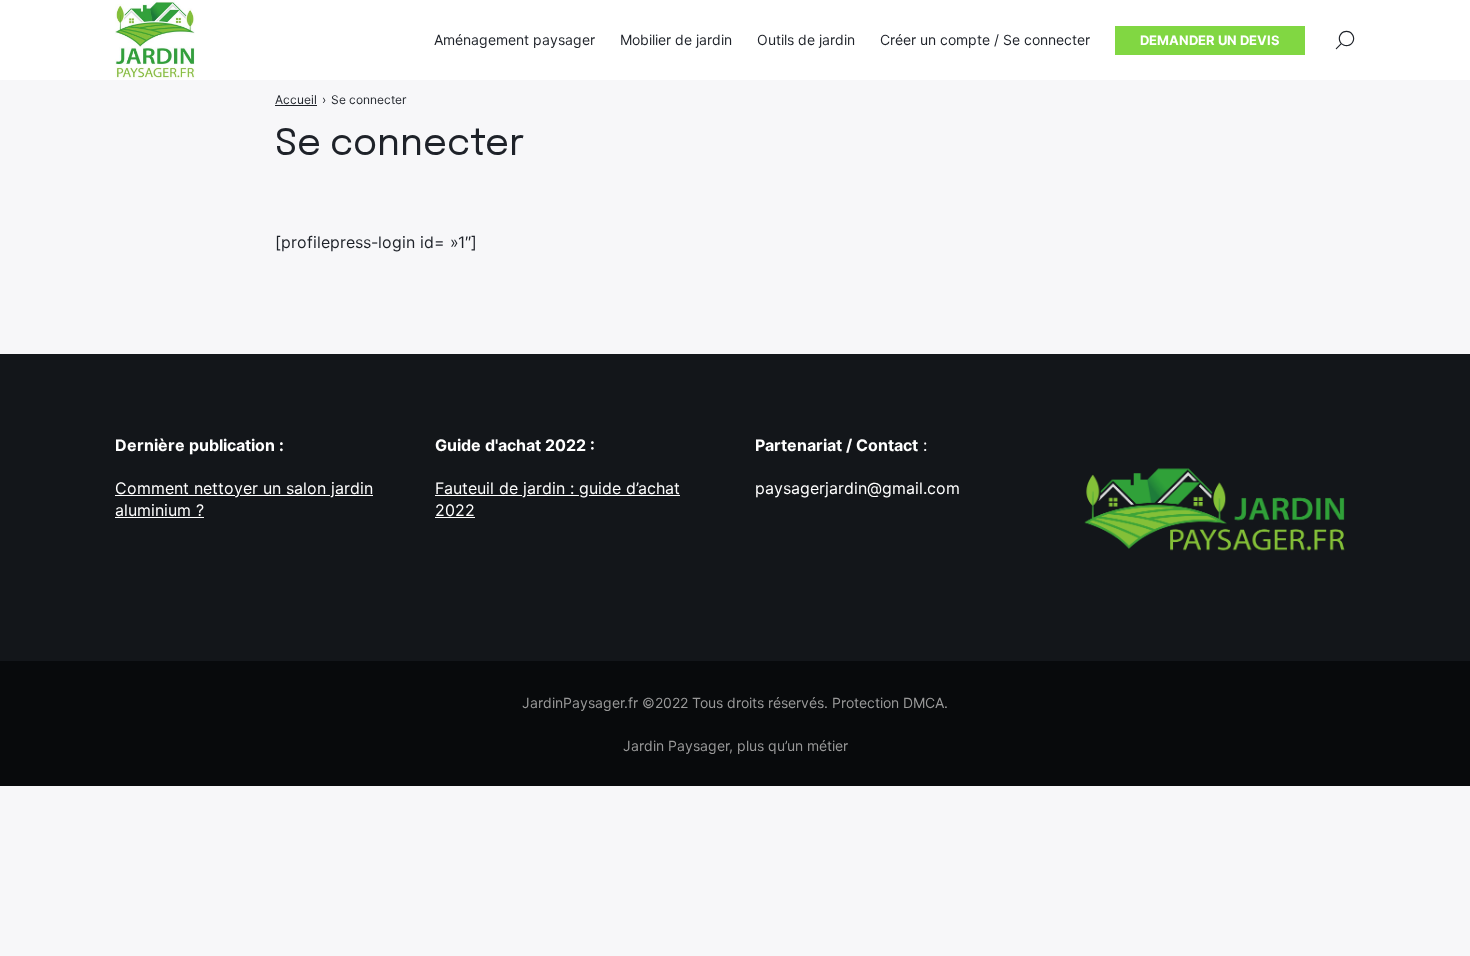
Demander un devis (1210, 40)
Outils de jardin (806, 39)
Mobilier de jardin (676, 39)
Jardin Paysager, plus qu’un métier (735, 745)
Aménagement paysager (514, 39)
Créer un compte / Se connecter (985, 39)
